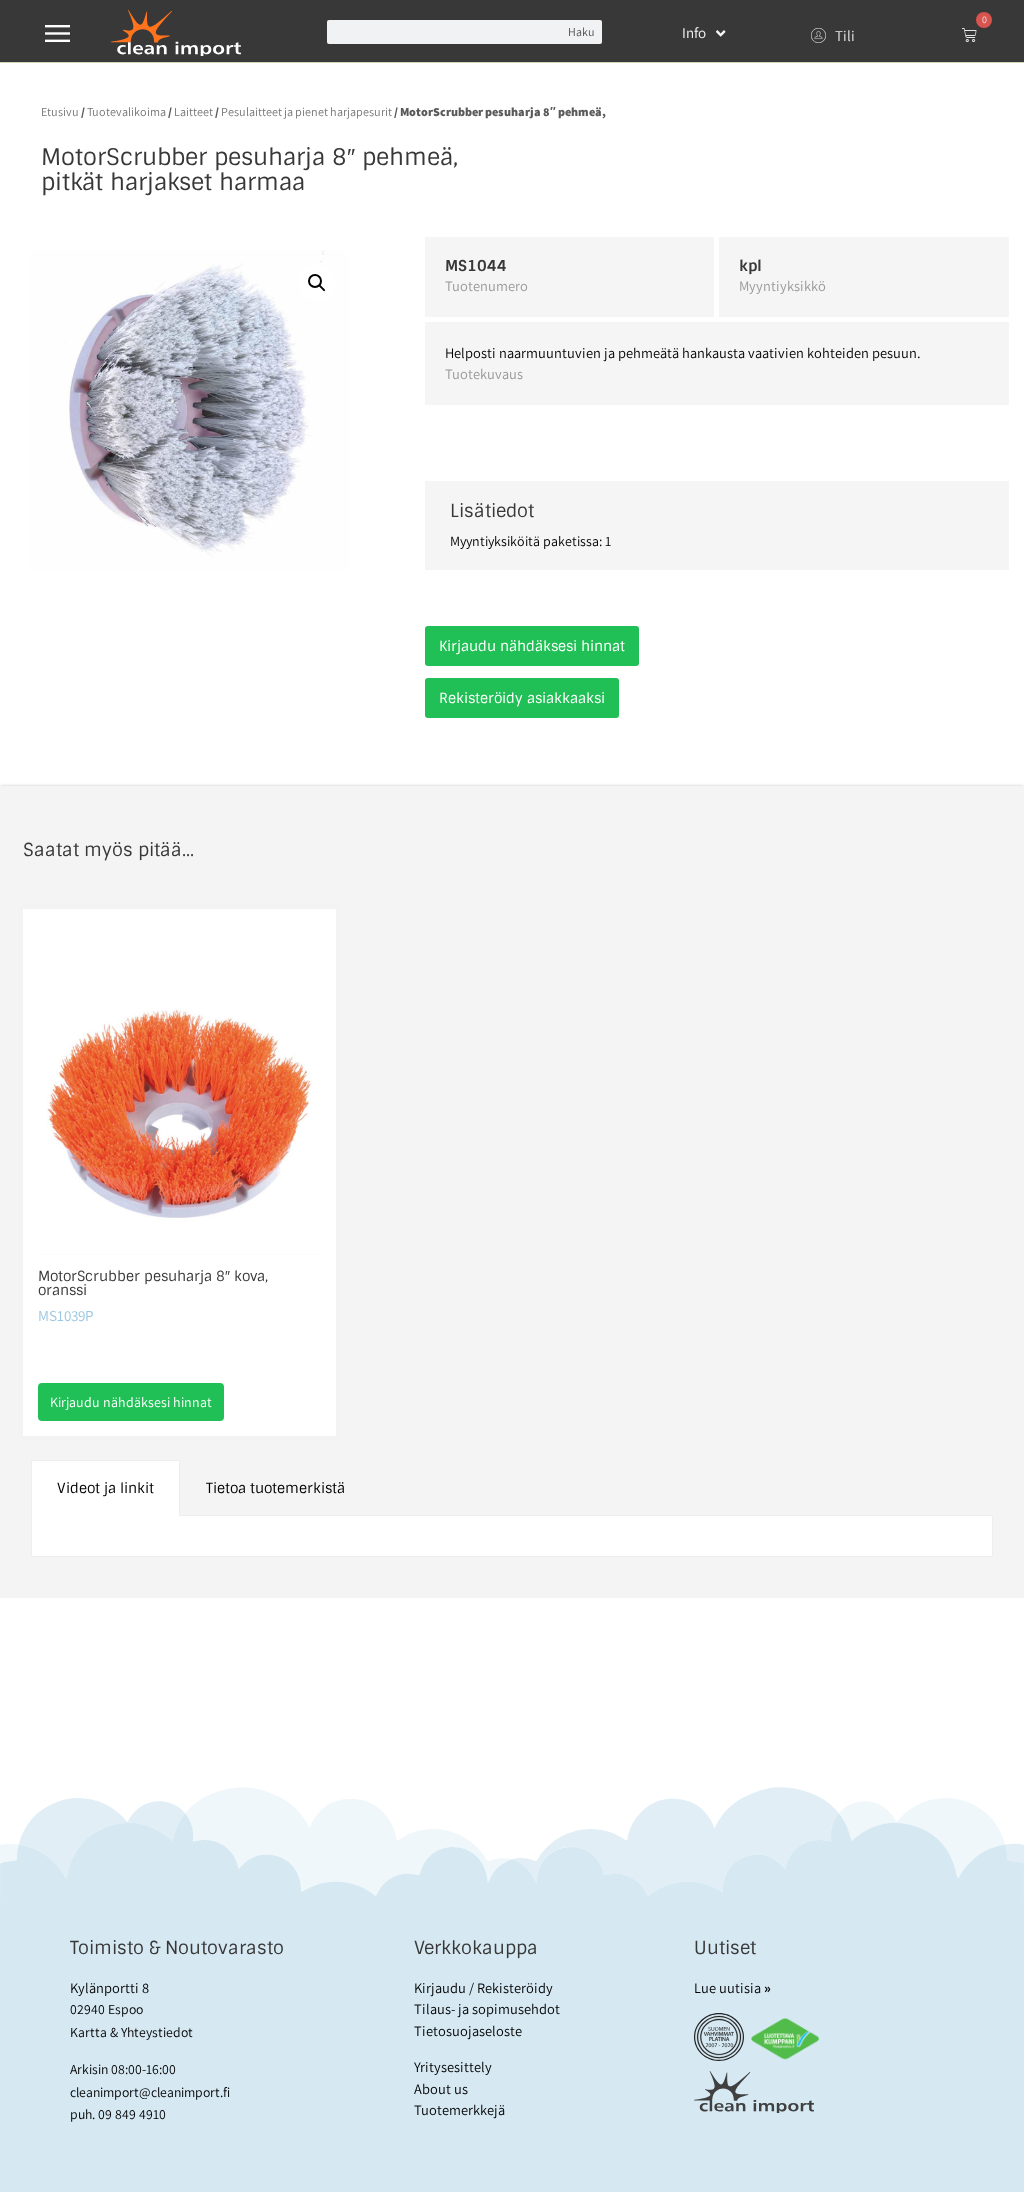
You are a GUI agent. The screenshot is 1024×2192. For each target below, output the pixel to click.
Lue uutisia (732, 1987)
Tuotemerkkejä (459, 2109)
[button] (317, 283)
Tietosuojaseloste (468, 2030)
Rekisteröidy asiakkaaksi (522, 698)
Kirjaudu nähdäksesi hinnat (532, 646)
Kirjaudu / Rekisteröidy (483, 1987)
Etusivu (60, 111)
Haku (581, 31)
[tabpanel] (512, 1536)
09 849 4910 (132, 2114)
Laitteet (193, 111)
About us (441, 2088)
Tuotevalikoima (126, 111)
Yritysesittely (453, 2066)
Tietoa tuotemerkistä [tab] (275, 1488)
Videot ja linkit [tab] (105, 1488)
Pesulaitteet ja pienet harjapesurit (306, 111)
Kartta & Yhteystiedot (131, 2032)
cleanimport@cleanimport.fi (150, 2092)
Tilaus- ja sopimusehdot (487, 2008)
